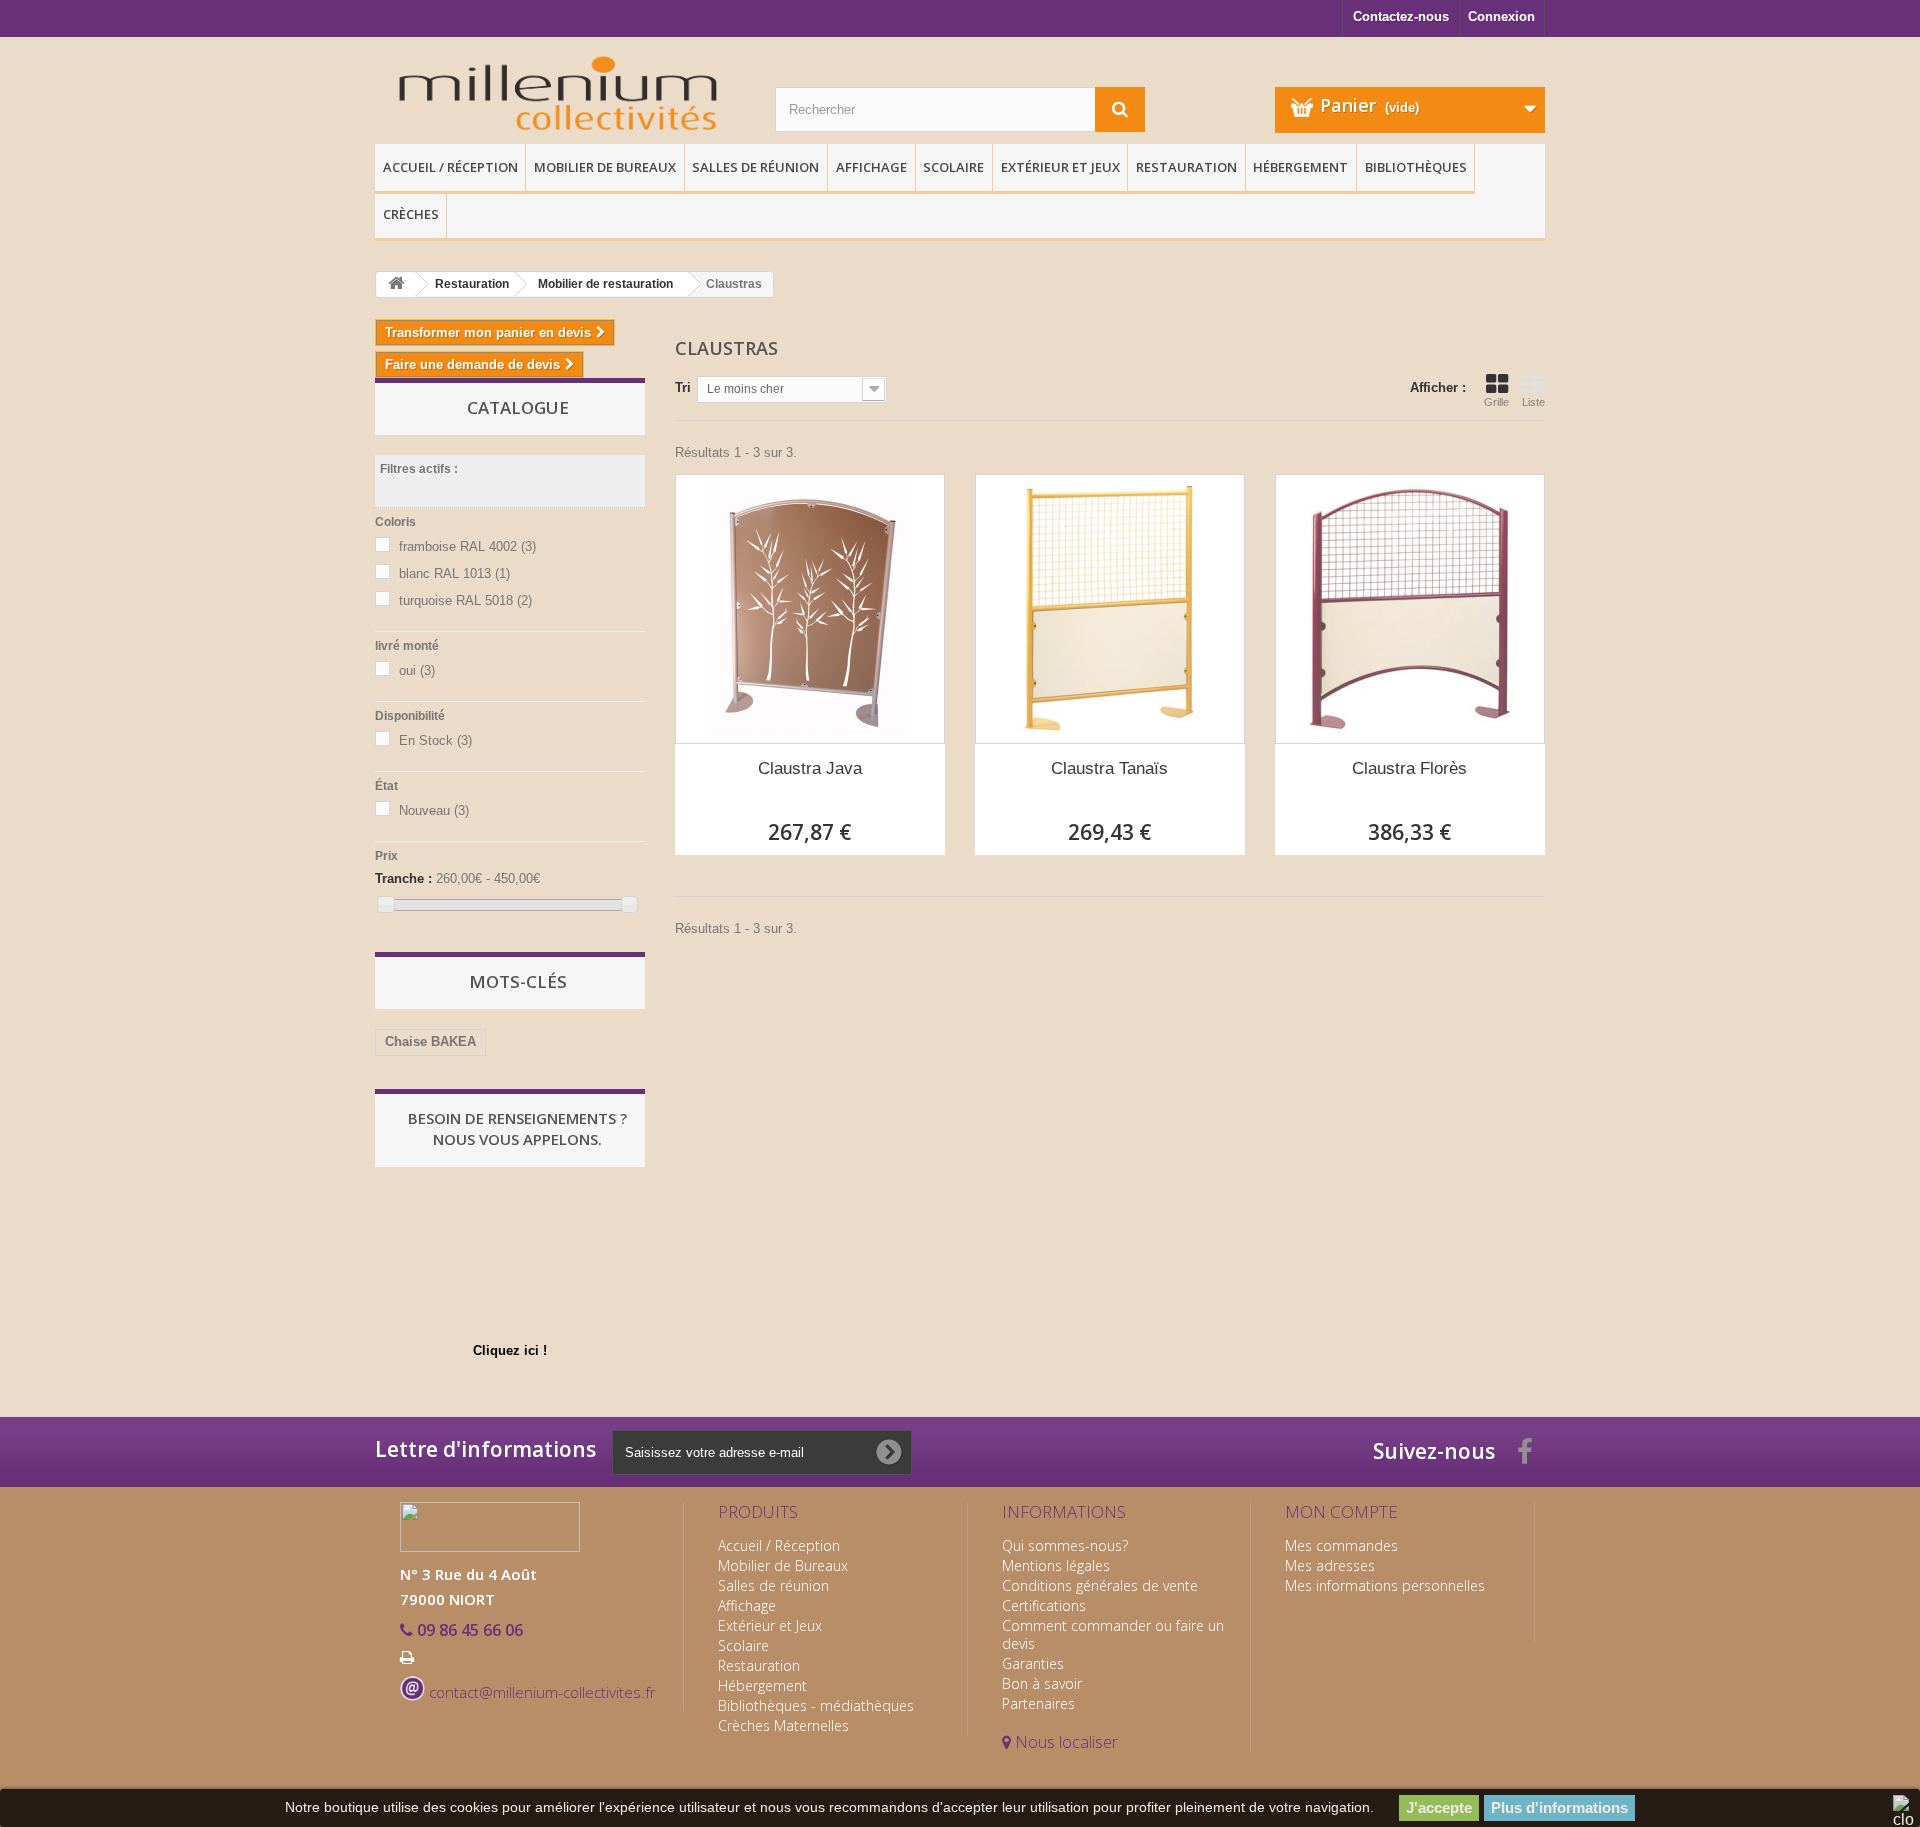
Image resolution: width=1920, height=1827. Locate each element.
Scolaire (953, 167)
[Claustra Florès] (1410, 609)
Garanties (1033, 1663)
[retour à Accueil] (396, 284)
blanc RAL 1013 (454, 573)
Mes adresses (1330, 1565)
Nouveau (434, 810)
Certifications (1044, 1605)
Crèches (411, 214)
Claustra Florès (1409, 768)
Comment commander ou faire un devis (1113, 1634)
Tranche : (403, 878)
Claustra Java (810, 768)
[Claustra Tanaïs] (1110, 609)
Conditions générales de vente (1100, 1585)
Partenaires (1038, 1703)
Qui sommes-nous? (1065, 1545)
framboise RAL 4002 (467, 546)
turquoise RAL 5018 (465, 600)
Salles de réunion (755, 167)
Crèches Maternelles (783, 1725)
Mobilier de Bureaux (605, 167)
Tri (683, 387)
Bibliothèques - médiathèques (816, 1705)
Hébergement (1300, 167)
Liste (1533, 402)
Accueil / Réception (450, 167)
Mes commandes (1341, 1545)
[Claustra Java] (810, 609)
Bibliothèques (1416, 167)
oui (417, 670)
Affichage (871, 167)
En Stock (435, 740)
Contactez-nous (1401, 16)
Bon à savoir (1042, 1683)
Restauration (1186, 167)
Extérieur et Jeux (1060, 167)
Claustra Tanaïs (1109, 768)
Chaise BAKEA (430, 1041)
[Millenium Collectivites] (560, 95)
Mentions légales (1056, 1565)
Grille (1496, 402)
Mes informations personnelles (1385, 1585)
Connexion (1501, 16)
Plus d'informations (1559, 1807)
